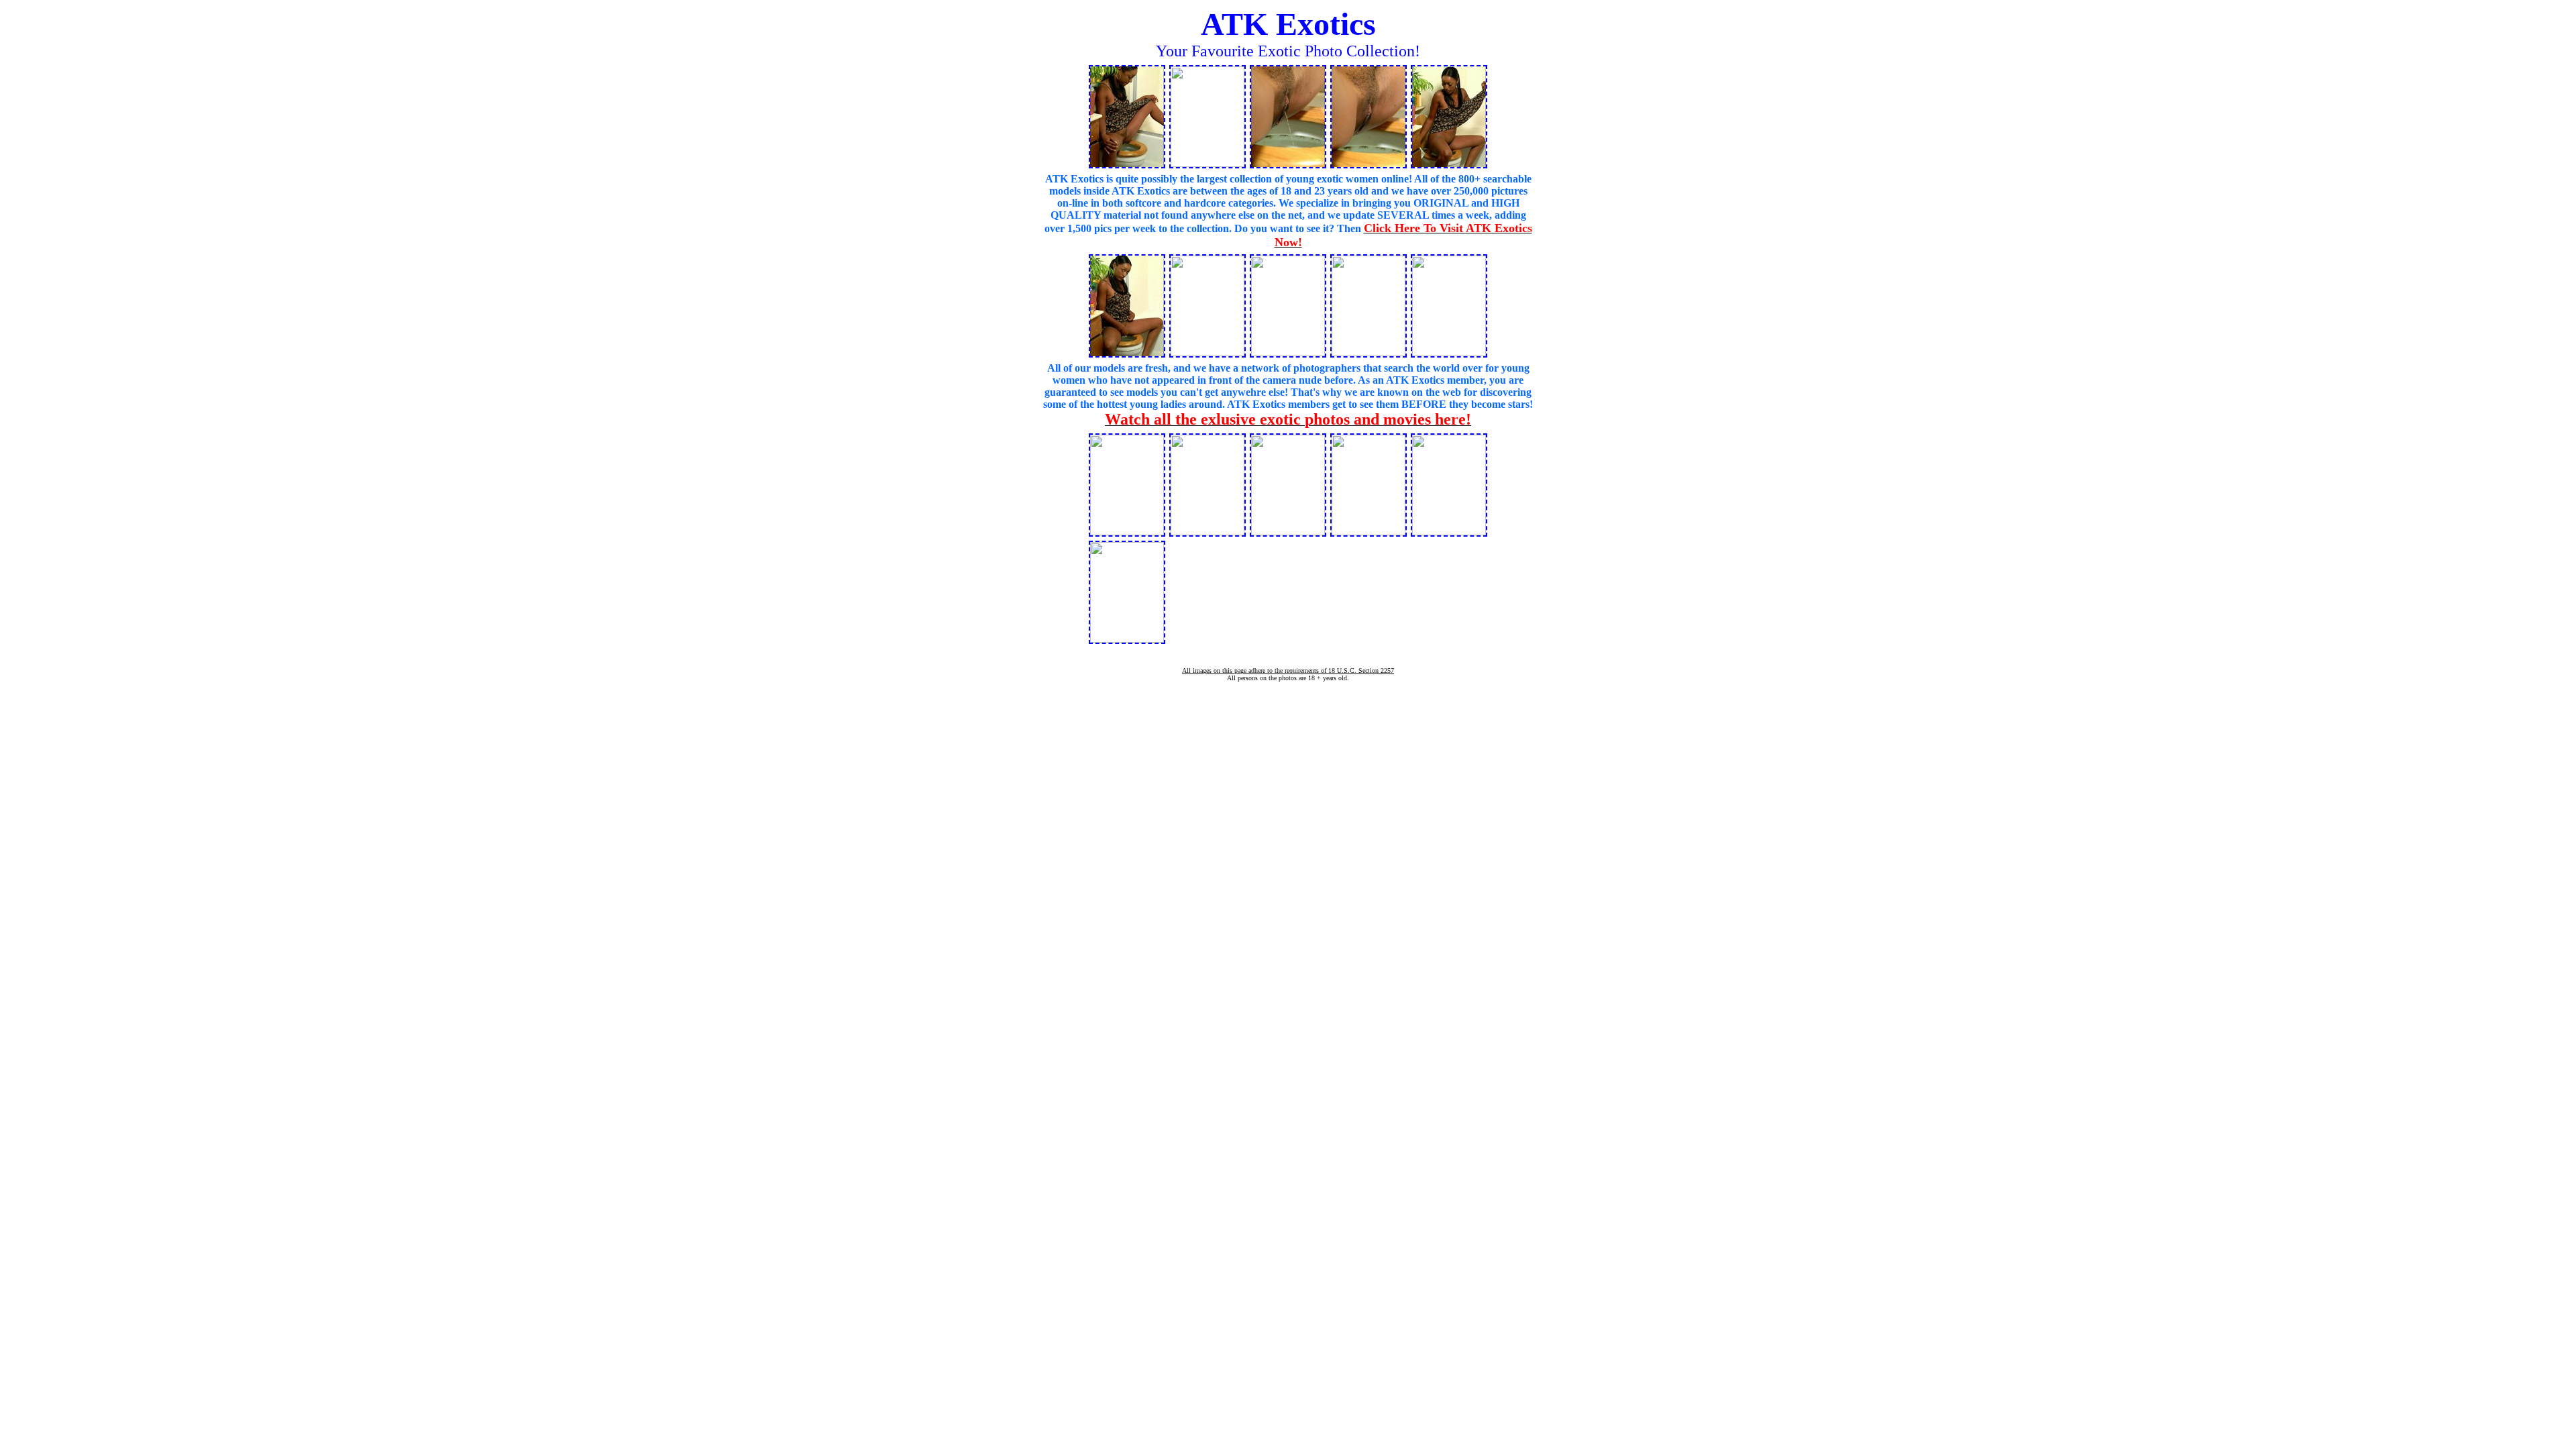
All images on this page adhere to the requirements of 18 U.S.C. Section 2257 (1288, 670)
